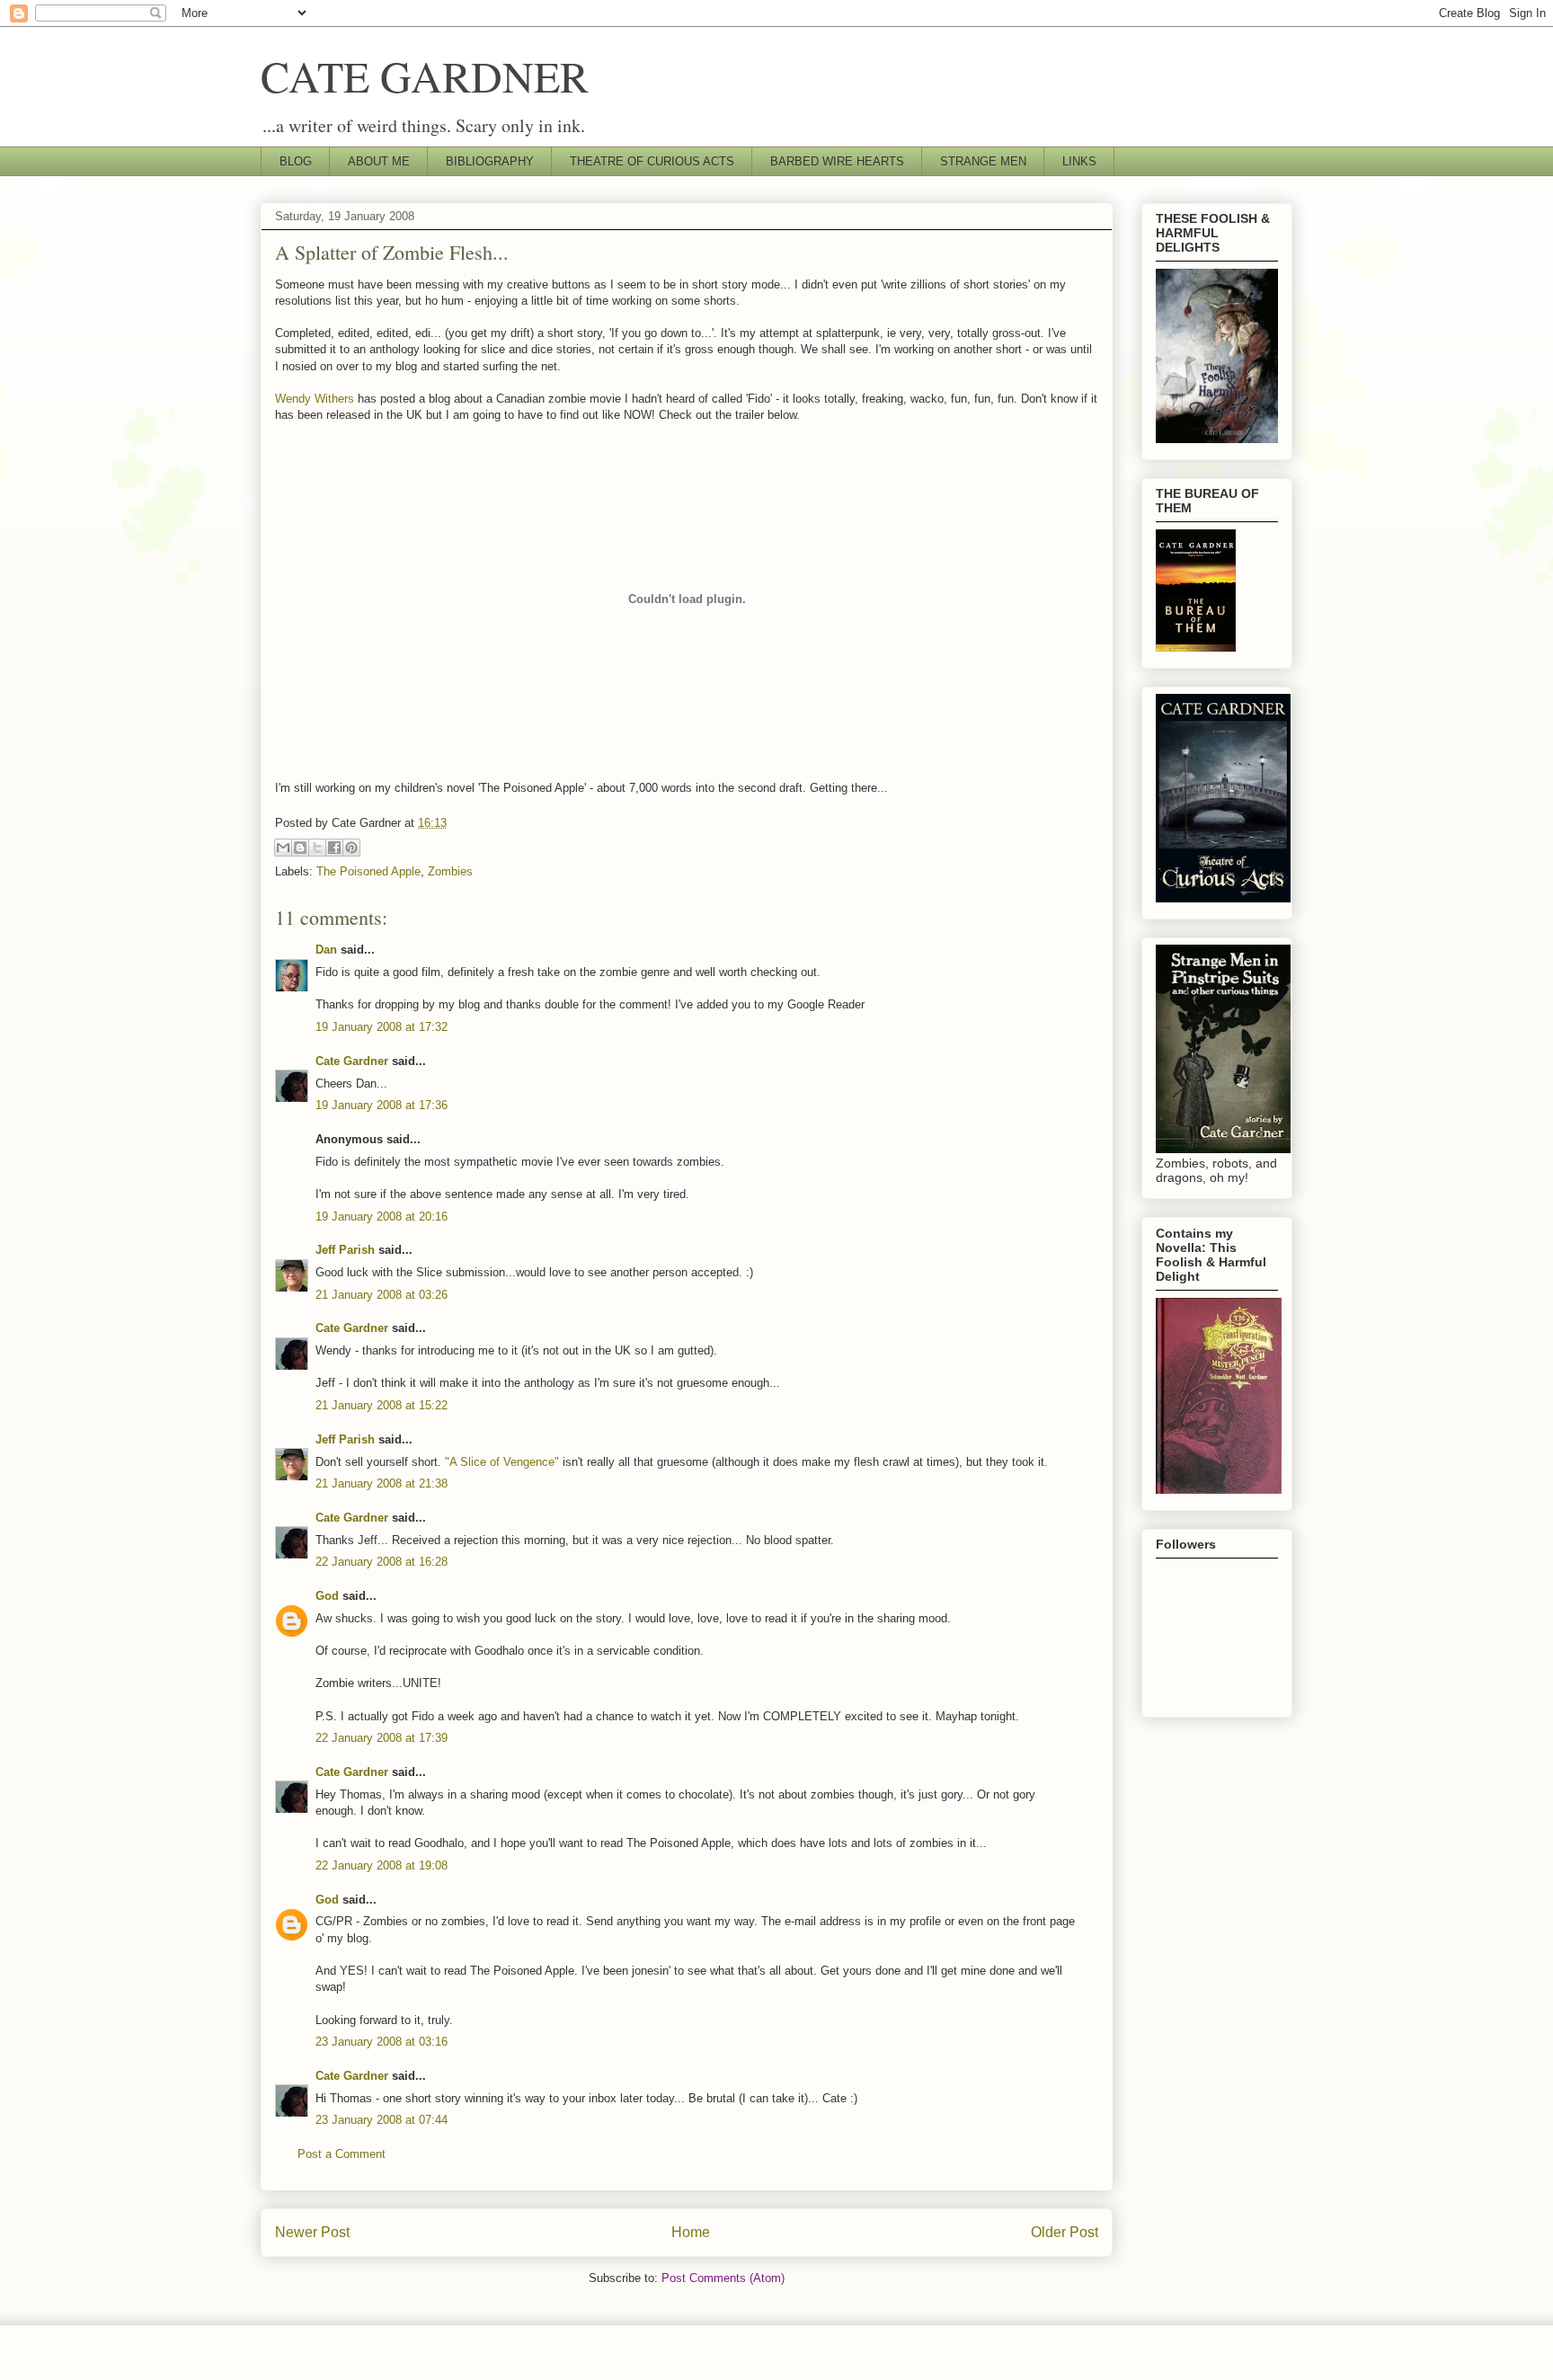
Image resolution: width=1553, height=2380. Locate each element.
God (327, 1596)
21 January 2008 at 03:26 (382, 1295)
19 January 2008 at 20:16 (382, 1217)
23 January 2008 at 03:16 (382, 2042)
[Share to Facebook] (334, 848)
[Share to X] (317, 848)
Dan (326, 950)
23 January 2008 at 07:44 (382, 2120)
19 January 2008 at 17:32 (382, 1027)
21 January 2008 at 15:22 (382, 1405)
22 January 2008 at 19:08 (382, 1865)
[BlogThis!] (300, 848)
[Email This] (283, 848)
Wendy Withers (315, 399)
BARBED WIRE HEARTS (837, 161)
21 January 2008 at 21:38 (382, 1483)
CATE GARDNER (425, 75)
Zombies (450, 871)
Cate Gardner (352, 1061)
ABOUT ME (379, 161)
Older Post (1065, 2232)
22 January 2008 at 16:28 (382, 1562)
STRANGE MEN (983, 161)
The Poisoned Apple (368, 871)
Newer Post (312, 2232)
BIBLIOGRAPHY (490, 161)
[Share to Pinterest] (351, 848)
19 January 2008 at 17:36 (382, 1105)
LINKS (1079, 161)
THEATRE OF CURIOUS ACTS (652, 161)
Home (691, 2232)
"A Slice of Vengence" (502, 1462)
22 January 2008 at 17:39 (382, 1738)
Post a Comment (342, 2154)
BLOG (296, 161)
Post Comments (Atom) (723, 2278)
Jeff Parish (345, 1250)
